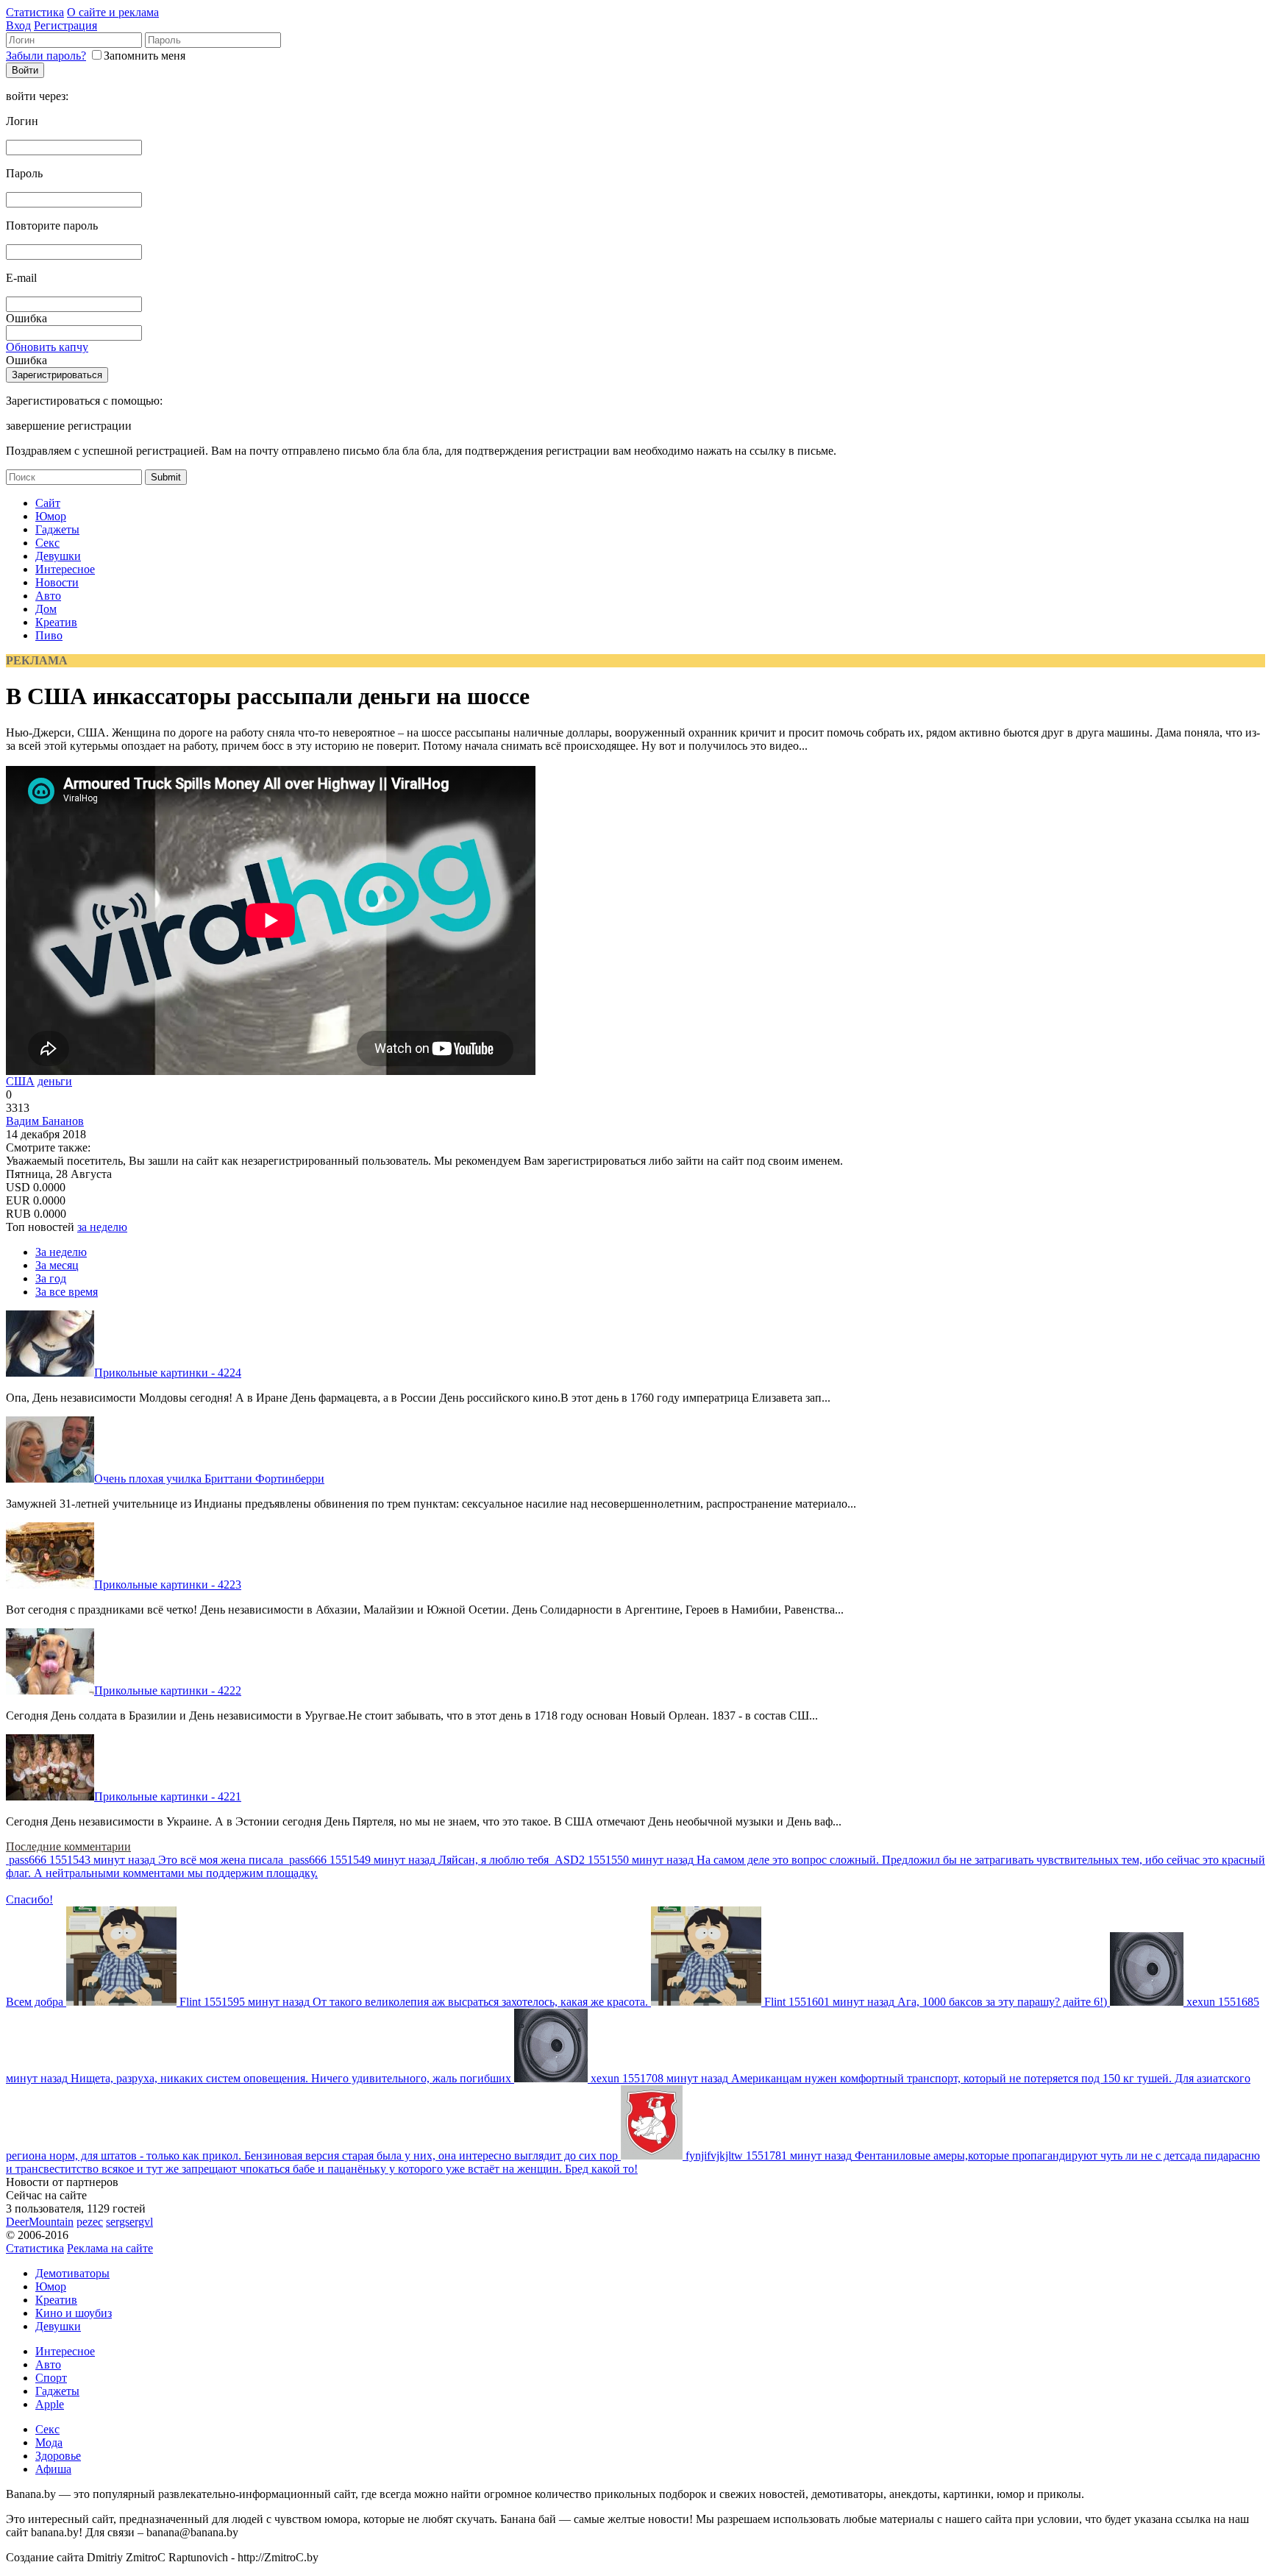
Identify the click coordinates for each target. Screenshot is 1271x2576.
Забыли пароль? (46, 56)
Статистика (35, 12)
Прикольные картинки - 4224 (168, 1373)
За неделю (61, 1252)
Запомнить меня (145, 56)
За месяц (57, 1265)
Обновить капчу (47, 347)
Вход (18, 25)
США (20, 1081)
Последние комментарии (68, 1846)
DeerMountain (40, 2222)
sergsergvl (129, 2222)
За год (51, 1278)
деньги (55, 1081)
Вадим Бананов (45, 1121)
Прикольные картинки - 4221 (168, 1796)
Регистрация (65, 25)
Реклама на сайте (110, 2248)
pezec (90, 2222)
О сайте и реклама (113, 12)
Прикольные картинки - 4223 (168, 1585)
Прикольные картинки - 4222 (168, 1690)
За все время (67, 1292)
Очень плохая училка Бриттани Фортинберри (209, 1479)
